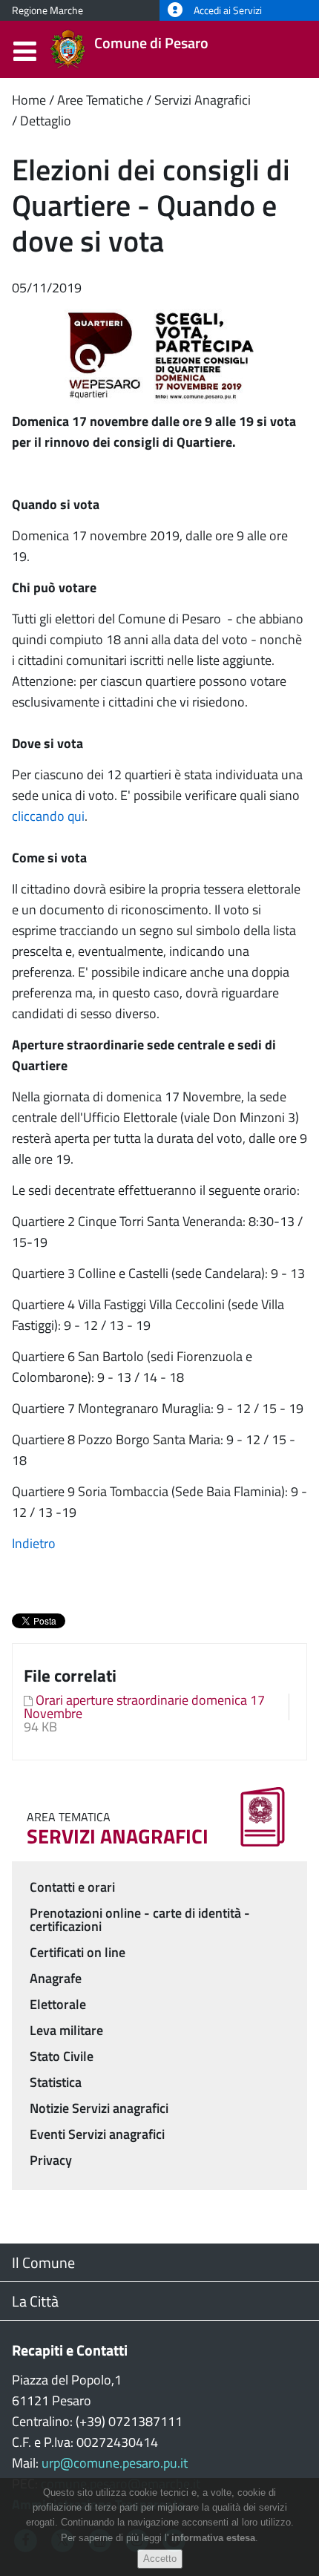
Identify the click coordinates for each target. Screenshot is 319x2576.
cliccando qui (48, 816)
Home (29, 100)
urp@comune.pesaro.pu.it (115, 2463)
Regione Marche (47, 10)
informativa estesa (213, 2538)
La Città (35, 2301)
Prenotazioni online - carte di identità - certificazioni (140, 1920)
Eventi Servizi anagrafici (97, 2134)
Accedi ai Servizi (227, 10)
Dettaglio (46, 121)
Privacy (51, 2160)
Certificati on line (78, 1952)
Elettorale (58, 2004)
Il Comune (43, 2262)
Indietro (34, 1543)
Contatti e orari (72, 1887)
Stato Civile (62, 2056)
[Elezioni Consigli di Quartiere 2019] (159, 354)
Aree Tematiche (100, 100)
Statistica (56, 2082)
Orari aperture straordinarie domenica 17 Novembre (144, 1707)
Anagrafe (56, 1978)
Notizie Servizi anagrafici (99, 2108)
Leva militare (66, 2030)
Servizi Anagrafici (203, 100)
